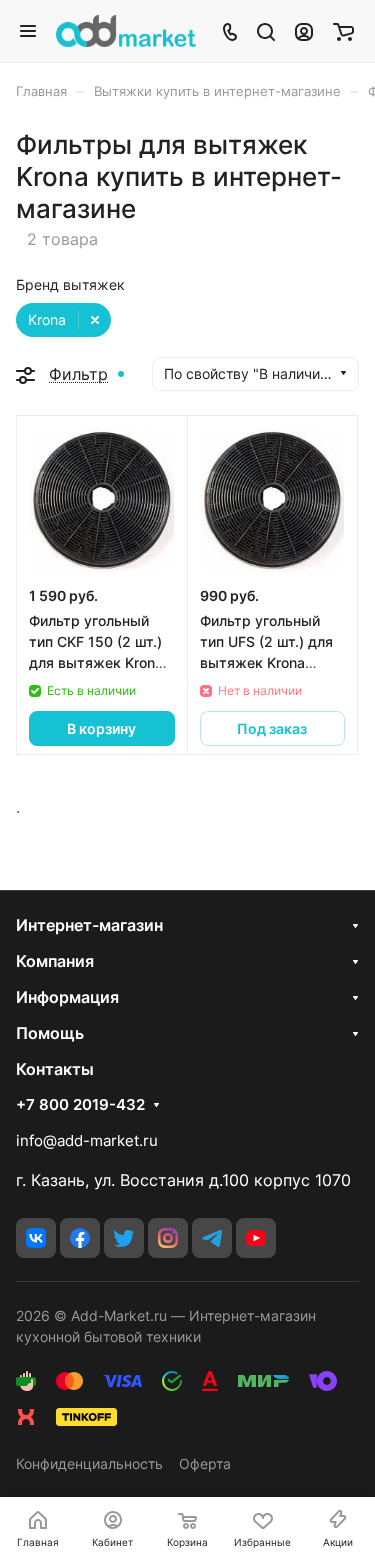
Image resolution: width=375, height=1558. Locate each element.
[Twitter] (124, 1238)
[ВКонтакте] (36, 1238)
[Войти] (304, 31)
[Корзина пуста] (343, 31)
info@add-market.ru (87, 1140)
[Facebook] (80, 1238)
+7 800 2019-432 (80, 1105)
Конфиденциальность (89, 1463)
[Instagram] (168, 1238)
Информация (67, 997)
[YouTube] (256, 1238)
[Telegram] (212, 1238)
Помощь (50, 1033)
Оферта (205, 1463)
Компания (55, 961)
